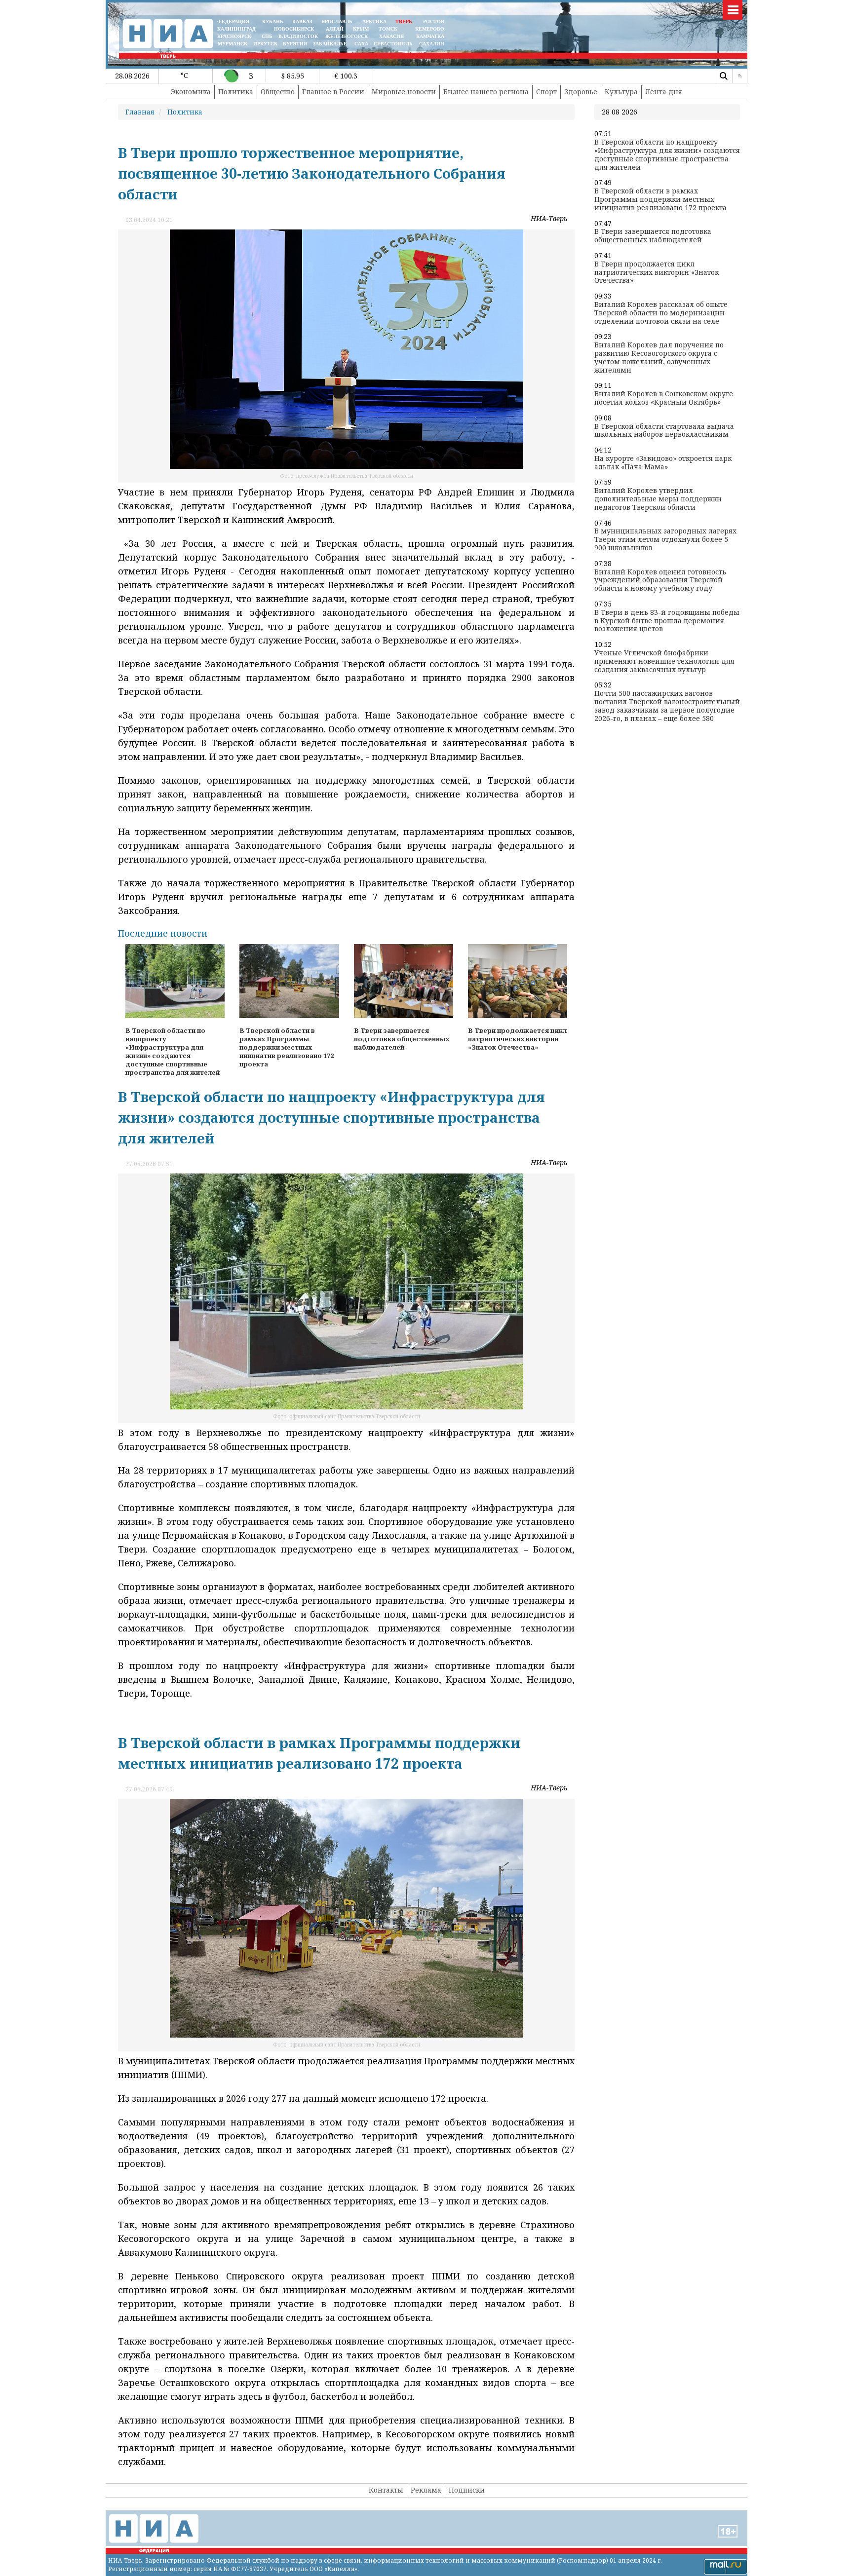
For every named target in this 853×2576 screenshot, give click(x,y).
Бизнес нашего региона (486, 92)
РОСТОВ (434, 21)
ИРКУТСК (265, 44)
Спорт (546, 92)
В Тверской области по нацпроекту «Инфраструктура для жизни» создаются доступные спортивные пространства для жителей (667, 155)
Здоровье (581, 92)
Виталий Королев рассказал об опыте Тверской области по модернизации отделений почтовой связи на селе (661, 313)
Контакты (386, 2490)
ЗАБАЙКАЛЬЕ (331, 44)
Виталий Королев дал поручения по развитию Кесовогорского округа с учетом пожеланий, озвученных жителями (659, 358)
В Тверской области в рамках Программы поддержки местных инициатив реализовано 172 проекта (660, 199)
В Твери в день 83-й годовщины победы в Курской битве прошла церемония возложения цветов (667, 621)
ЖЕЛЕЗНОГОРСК (347, 36)
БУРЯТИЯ (295, 44)
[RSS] (740, 76)
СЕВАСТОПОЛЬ (393, 44)
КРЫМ (361, 29)
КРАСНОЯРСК (234, 36)
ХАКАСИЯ (391, 36)
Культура (621, 92)
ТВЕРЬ (404, 21)
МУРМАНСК (233, 44)
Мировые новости (404, 92)
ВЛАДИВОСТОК (298, 36)
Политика (236, 92)
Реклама (426, 2490)
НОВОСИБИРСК (294, 29)
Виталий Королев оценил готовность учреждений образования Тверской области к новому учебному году (660, 580)
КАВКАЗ (302, 21)
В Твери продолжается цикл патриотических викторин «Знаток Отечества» (657, 272)
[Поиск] (723, 76)
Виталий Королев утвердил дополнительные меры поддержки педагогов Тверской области (658, 499)
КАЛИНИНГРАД (236, 29)
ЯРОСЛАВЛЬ (337, 21)
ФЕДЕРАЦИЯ (233, 21)
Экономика (191, 92)
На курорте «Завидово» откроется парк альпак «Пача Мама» (663, 463)
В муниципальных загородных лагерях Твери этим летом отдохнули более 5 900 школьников (665, 539)
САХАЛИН (432, 44)
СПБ (267, 36)
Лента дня (664, 92)
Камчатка (429, 36)
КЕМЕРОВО (430, 29)
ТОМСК (389, 29)
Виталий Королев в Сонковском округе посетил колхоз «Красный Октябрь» (664, 398)
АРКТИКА (374, 21)
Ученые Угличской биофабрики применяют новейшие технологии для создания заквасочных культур (664, 661)
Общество (278, 92)
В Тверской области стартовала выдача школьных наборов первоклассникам (664, 431)
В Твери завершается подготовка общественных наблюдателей (653, 236)
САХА (361, 44)
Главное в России (333, 92)
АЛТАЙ (335, 29)
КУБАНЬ (273, 21)
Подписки (467, 2490)
